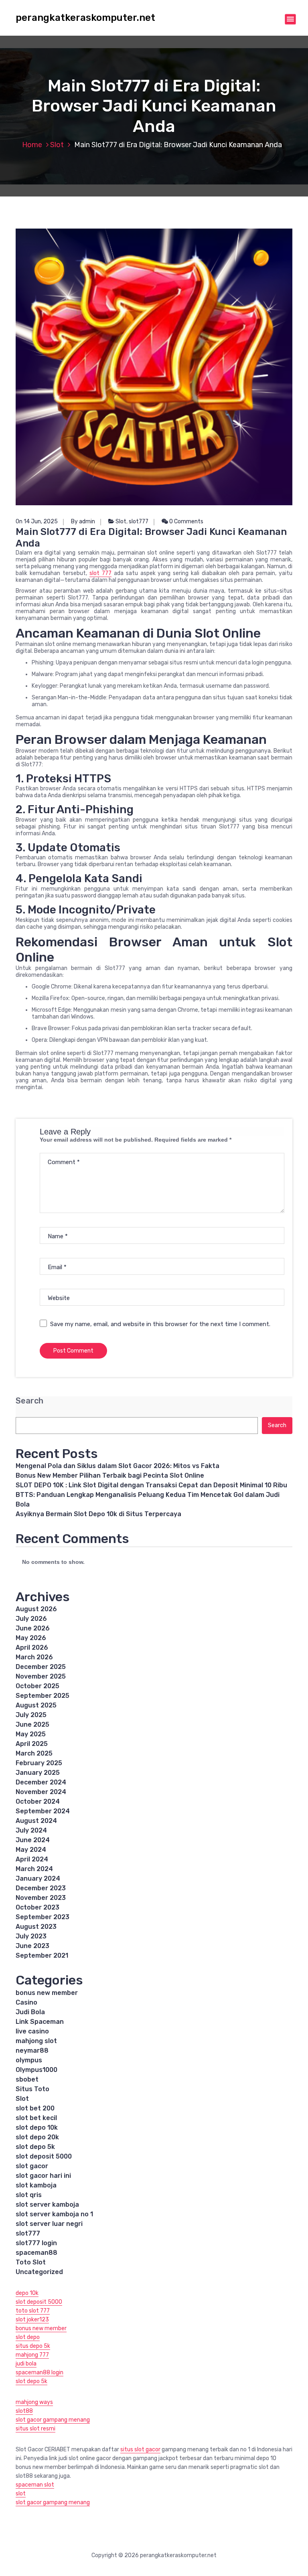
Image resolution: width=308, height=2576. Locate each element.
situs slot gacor (140, 2449)
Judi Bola (30, 2012)
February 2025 (39, 1763)
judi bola (26, 2364)
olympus (29, 2060)
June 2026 (33, 1628)
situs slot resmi (35, 2429)
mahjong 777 (32, 2355)
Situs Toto (32, 2089)
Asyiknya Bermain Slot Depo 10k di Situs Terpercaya (98, 1514)
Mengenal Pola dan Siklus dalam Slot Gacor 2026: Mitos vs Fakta (118, 1466)
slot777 (139, 521)
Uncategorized (39, 2272)
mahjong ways (34, 2402)
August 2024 (36, 1821)
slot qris (29, 2195)
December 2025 (41, 1667)
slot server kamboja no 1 (54, 2214)
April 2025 (32, 1744)
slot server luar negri (49, 2224)
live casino (32, 2031)
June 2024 (33, 1840)
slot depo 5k (35, 2147)
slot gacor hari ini (43, 2176)
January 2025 (38, 1773)
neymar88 (32, 2050)
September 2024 (43, 1811)
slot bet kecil (36, 2118)
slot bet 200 (35, 2108)
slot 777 (100, 573)
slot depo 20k (37, 2137)
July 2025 (31, 1715)
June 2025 (32, 1724)
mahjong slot (36, 2041)
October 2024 (38, 1801)
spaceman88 (36, 2253)
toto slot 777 (33, 2311)
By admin (83, 521)
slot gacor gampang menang (53, 2420)
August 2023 (36, 1927)
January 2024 (38, 1878)
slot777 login (36, 2243)
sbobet (27, 2079)
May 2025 (31, 1734)
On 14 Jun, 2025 (37, 521)
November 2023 (41, 1898)
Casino (26, 2002)
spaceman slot (35, 2485)
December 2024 (41, 1782)
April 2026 (32, 1647)
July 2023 (31, 1936)
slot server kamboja (47, 2204)
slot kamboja (36, 2185)
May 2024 (31, 1850)
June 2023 (32, 1946)
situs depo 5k (33, 2346)
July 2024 (31, 1830)
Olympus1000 (36, 2070)
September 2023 (43, 1917)
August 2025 (36, 1705)
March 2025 (34, 1753)
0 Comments (186, 521)
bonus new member (47, 1993)
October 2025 (37, 1686)
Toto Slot (31, 2262)
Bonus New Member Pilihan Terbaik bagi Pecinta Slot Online (110, 1475)
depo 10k (27, 2293)
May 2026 (31, 1638)
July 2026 (31, 1619)
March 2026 (34, 1657)
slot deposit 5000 (44, 2156)
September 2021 (42, 1955)
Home (32, 145)
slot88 (24, 2411)
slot (21, 2494)
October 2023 (37, 1907)
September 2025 (43, 1696)
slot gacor (32, 2166)
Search (29, 1401)
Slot (57, 145)
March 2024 (34, 1869)
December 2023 (41, 1888)
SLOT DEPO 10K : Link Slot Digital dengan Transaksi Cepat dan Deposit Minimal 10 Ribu (151, 1485)
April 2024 (32, 1859)
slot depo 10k (37, 2127)
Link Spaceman (40, 2022)
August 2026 (36, 1609)
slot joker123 (32, 2320)
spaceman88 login (40, 2372)
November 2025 (41, 1676)
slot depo (28, 2337)
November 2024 (41, 1792)
